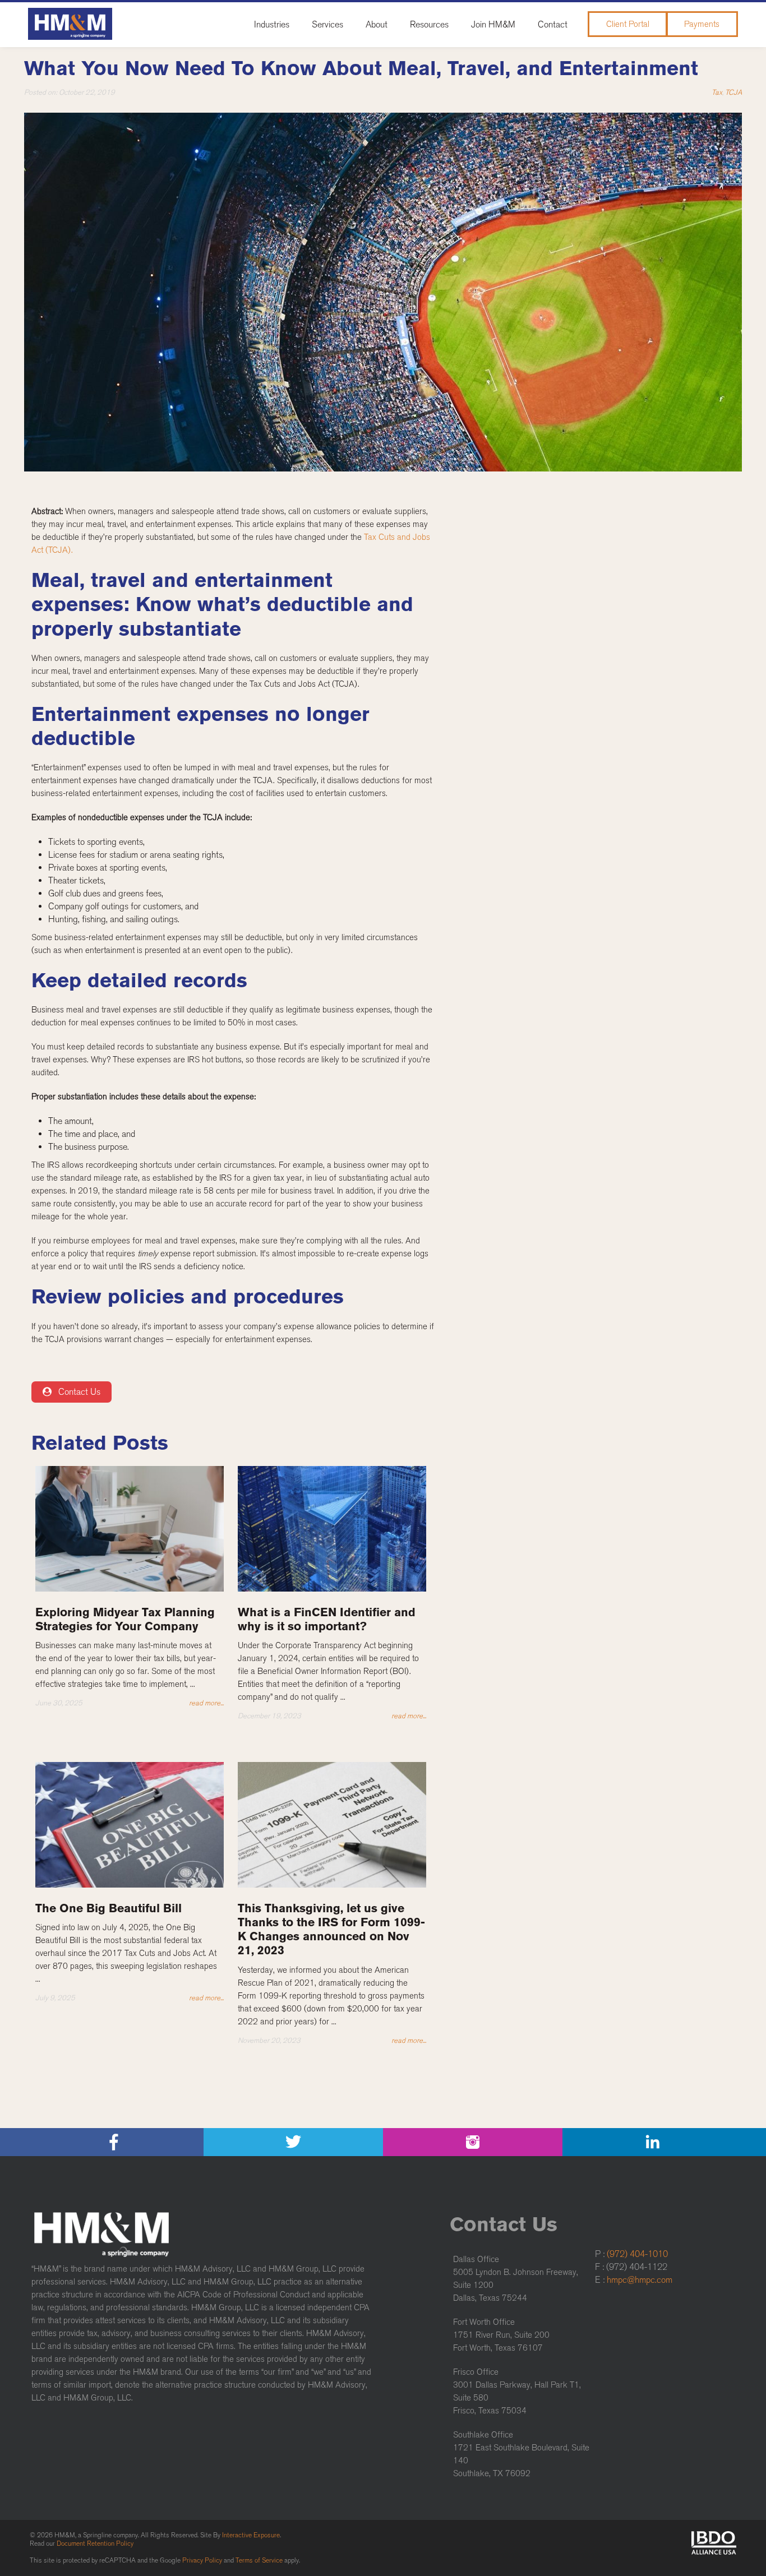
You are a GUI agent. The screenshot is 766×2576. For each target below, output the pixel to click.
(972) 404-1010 (637, 2254)
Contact (553, 24)
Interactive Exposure (251, 2535)
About (377, 24)
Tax (717, 92)
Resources (429, 24)
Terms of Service (259, 2560)
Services (327, 24)
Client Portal (628, 24)
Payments (702, 24)
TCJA (733, 92)
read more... (206, 1703)
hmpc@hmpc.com (640, 2280)
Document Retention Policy (95, 2543)
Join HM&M (493, 24)
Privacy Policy (202, 2560)
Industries (272, 24)
